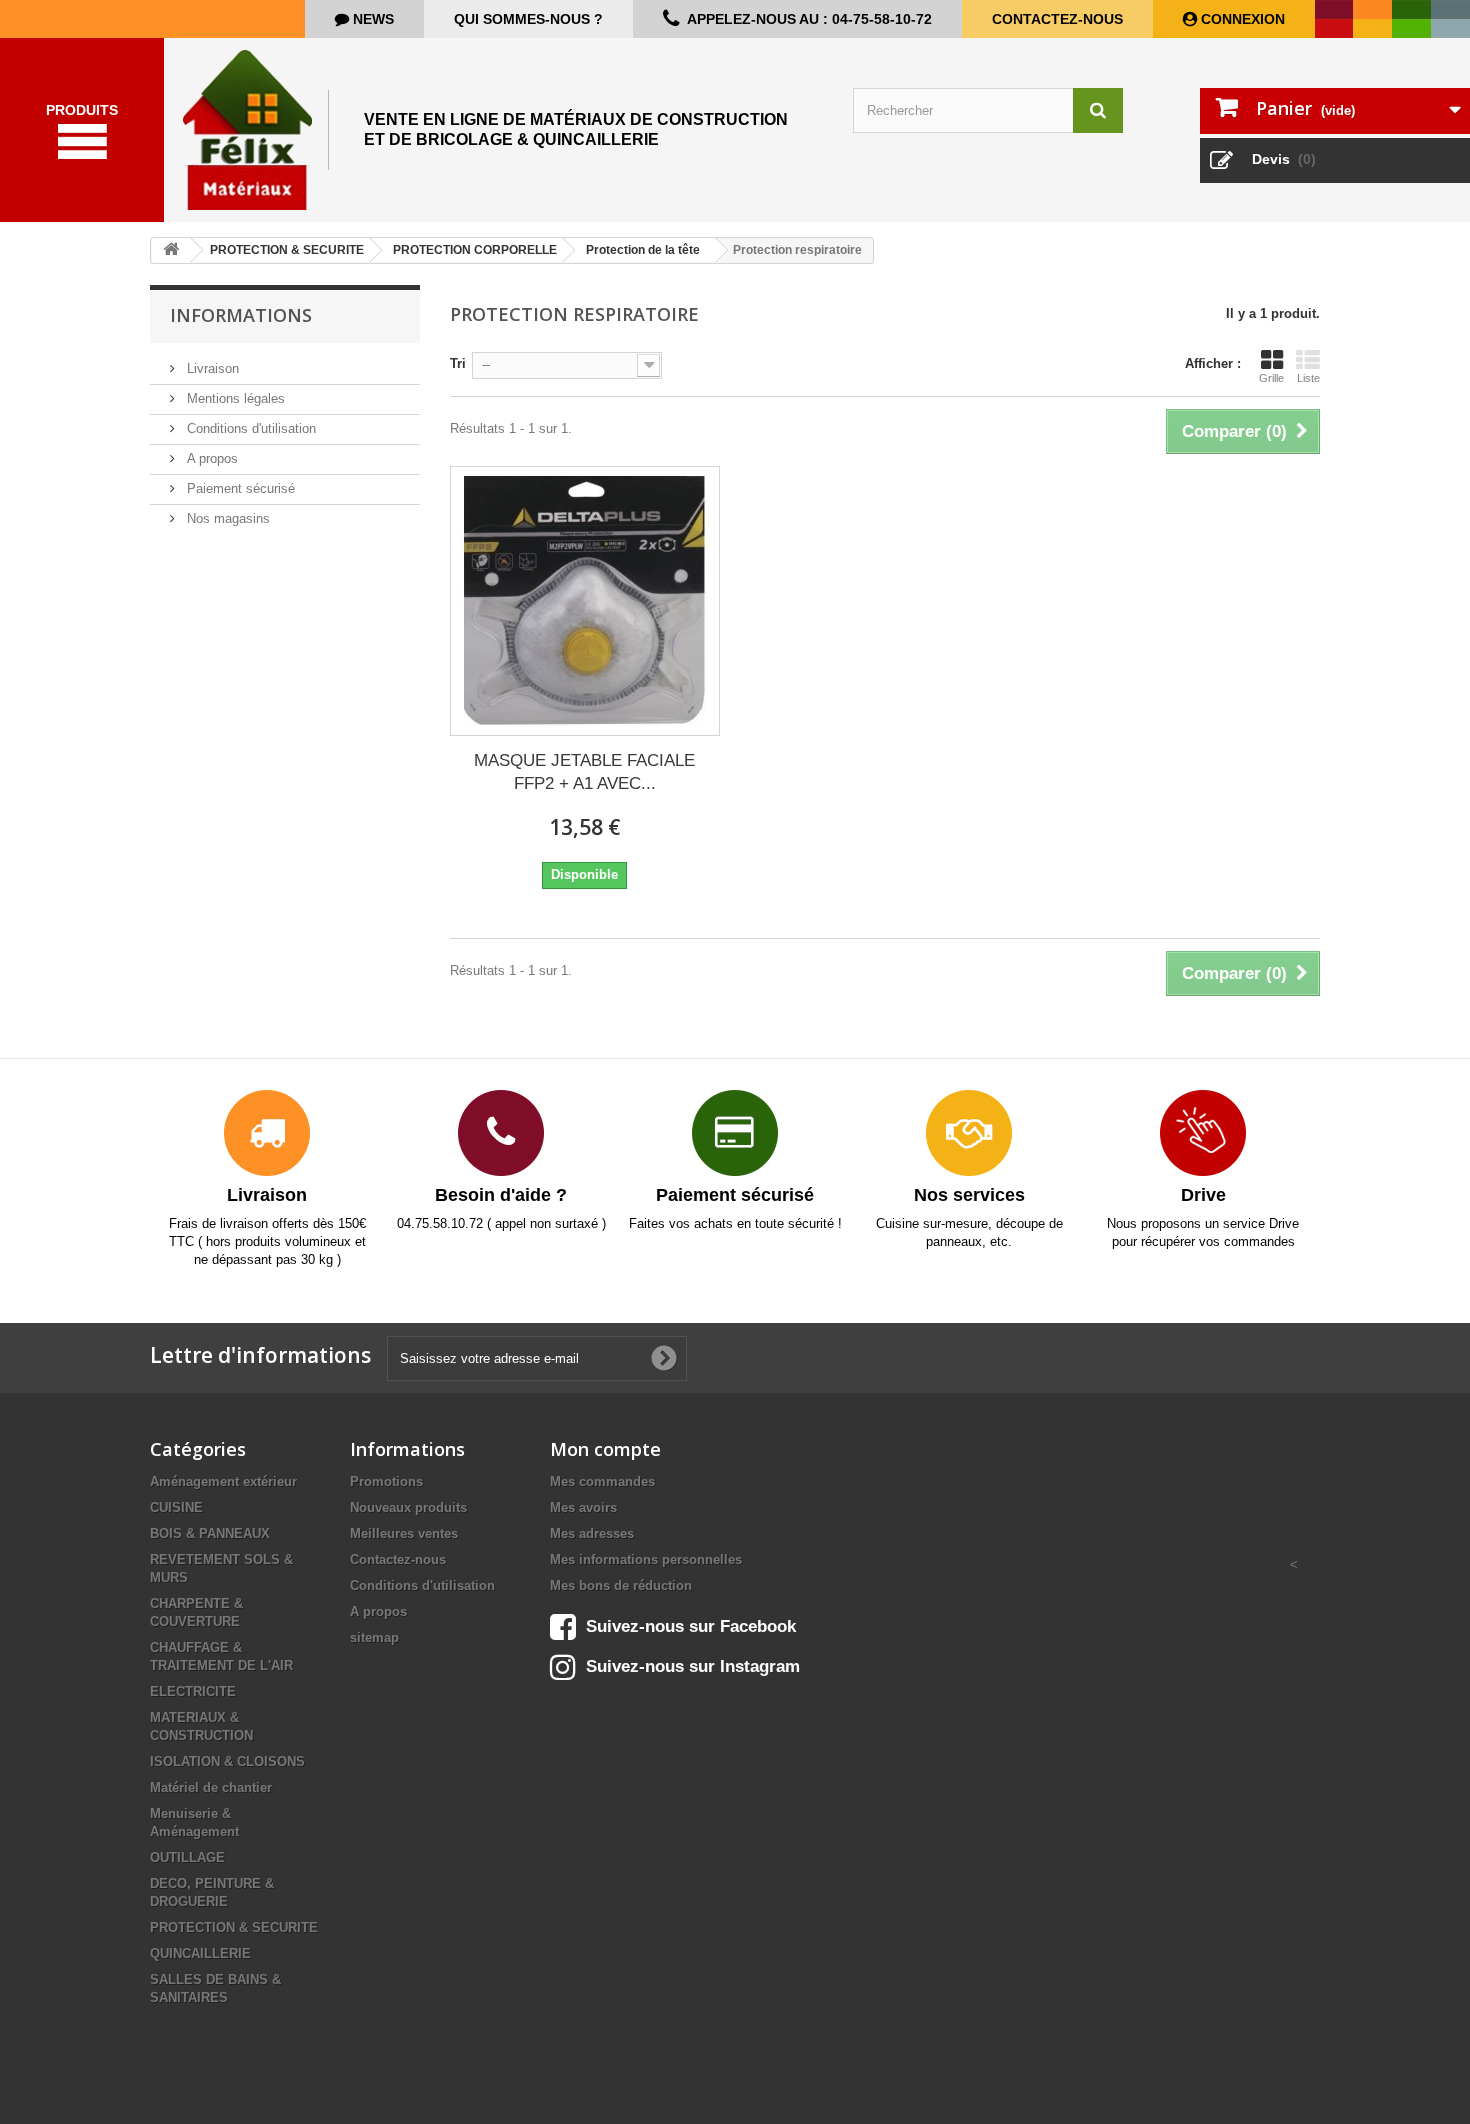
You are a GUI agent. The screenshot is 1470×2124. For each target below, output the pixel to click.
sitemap (374, 1637)
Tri (458, 363)
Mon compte (605, 1449)
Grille (1271, 378)
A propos (210, 458)
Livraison (211, 368)
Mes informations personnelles (646, 1559)
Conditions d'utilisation (249, 428)
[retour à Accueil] (171, 250)
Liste (1308, 378)
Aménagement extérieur (223, 1481)
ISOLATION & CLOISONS (227, 1761)
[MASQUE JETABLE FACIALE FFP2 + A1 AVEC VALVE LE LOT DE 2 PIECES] (585, 601)
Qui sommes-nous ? (528, 19)
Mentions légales (234, 398)
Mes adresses (592, 1533)
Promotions (386, 1481)
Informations (241, 315)
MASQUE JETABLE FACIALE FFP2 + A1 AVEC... (584, 772)
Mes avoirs (583, 1507)
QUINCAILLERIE (200, 1953)
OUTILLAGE (187, 1857)
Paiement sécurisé (239, 488)
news (371, 19)
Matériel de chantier (211, 1787)
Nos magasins (226, 518)
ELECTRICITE (193, 1691)
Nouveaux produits (408, 1507)
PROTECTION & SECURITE (234, 1927)
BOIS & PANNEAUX (210, 1533)
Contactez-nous (1057, 19)
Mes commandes (602, 1481)
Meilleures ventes (404, 1533)
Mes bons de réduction (621, 1585)
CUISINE (176, 1507)
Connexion (1241, 19)
